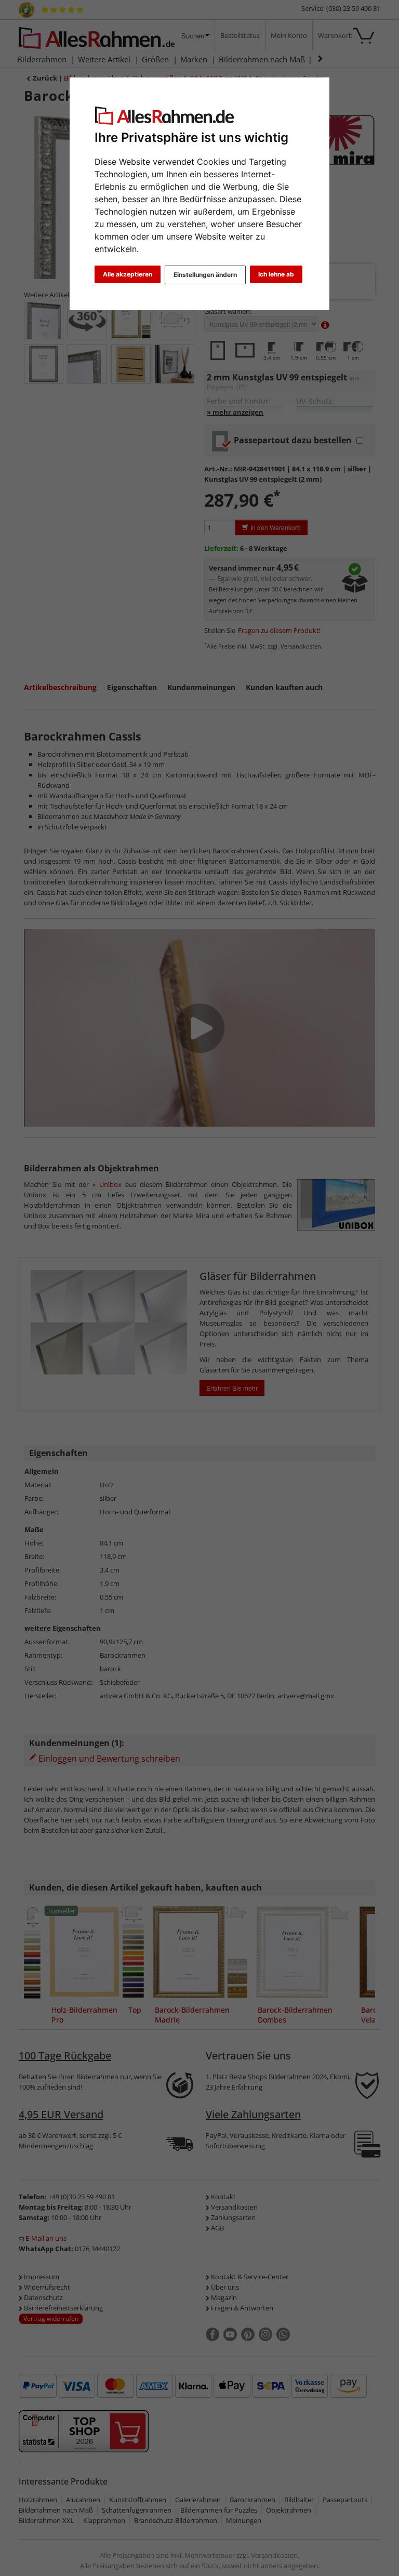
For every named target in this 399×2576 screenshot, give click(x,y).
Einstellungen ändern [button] (205, 275)
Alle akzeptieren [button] (128, 274)
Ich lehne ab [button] (276, 274)
